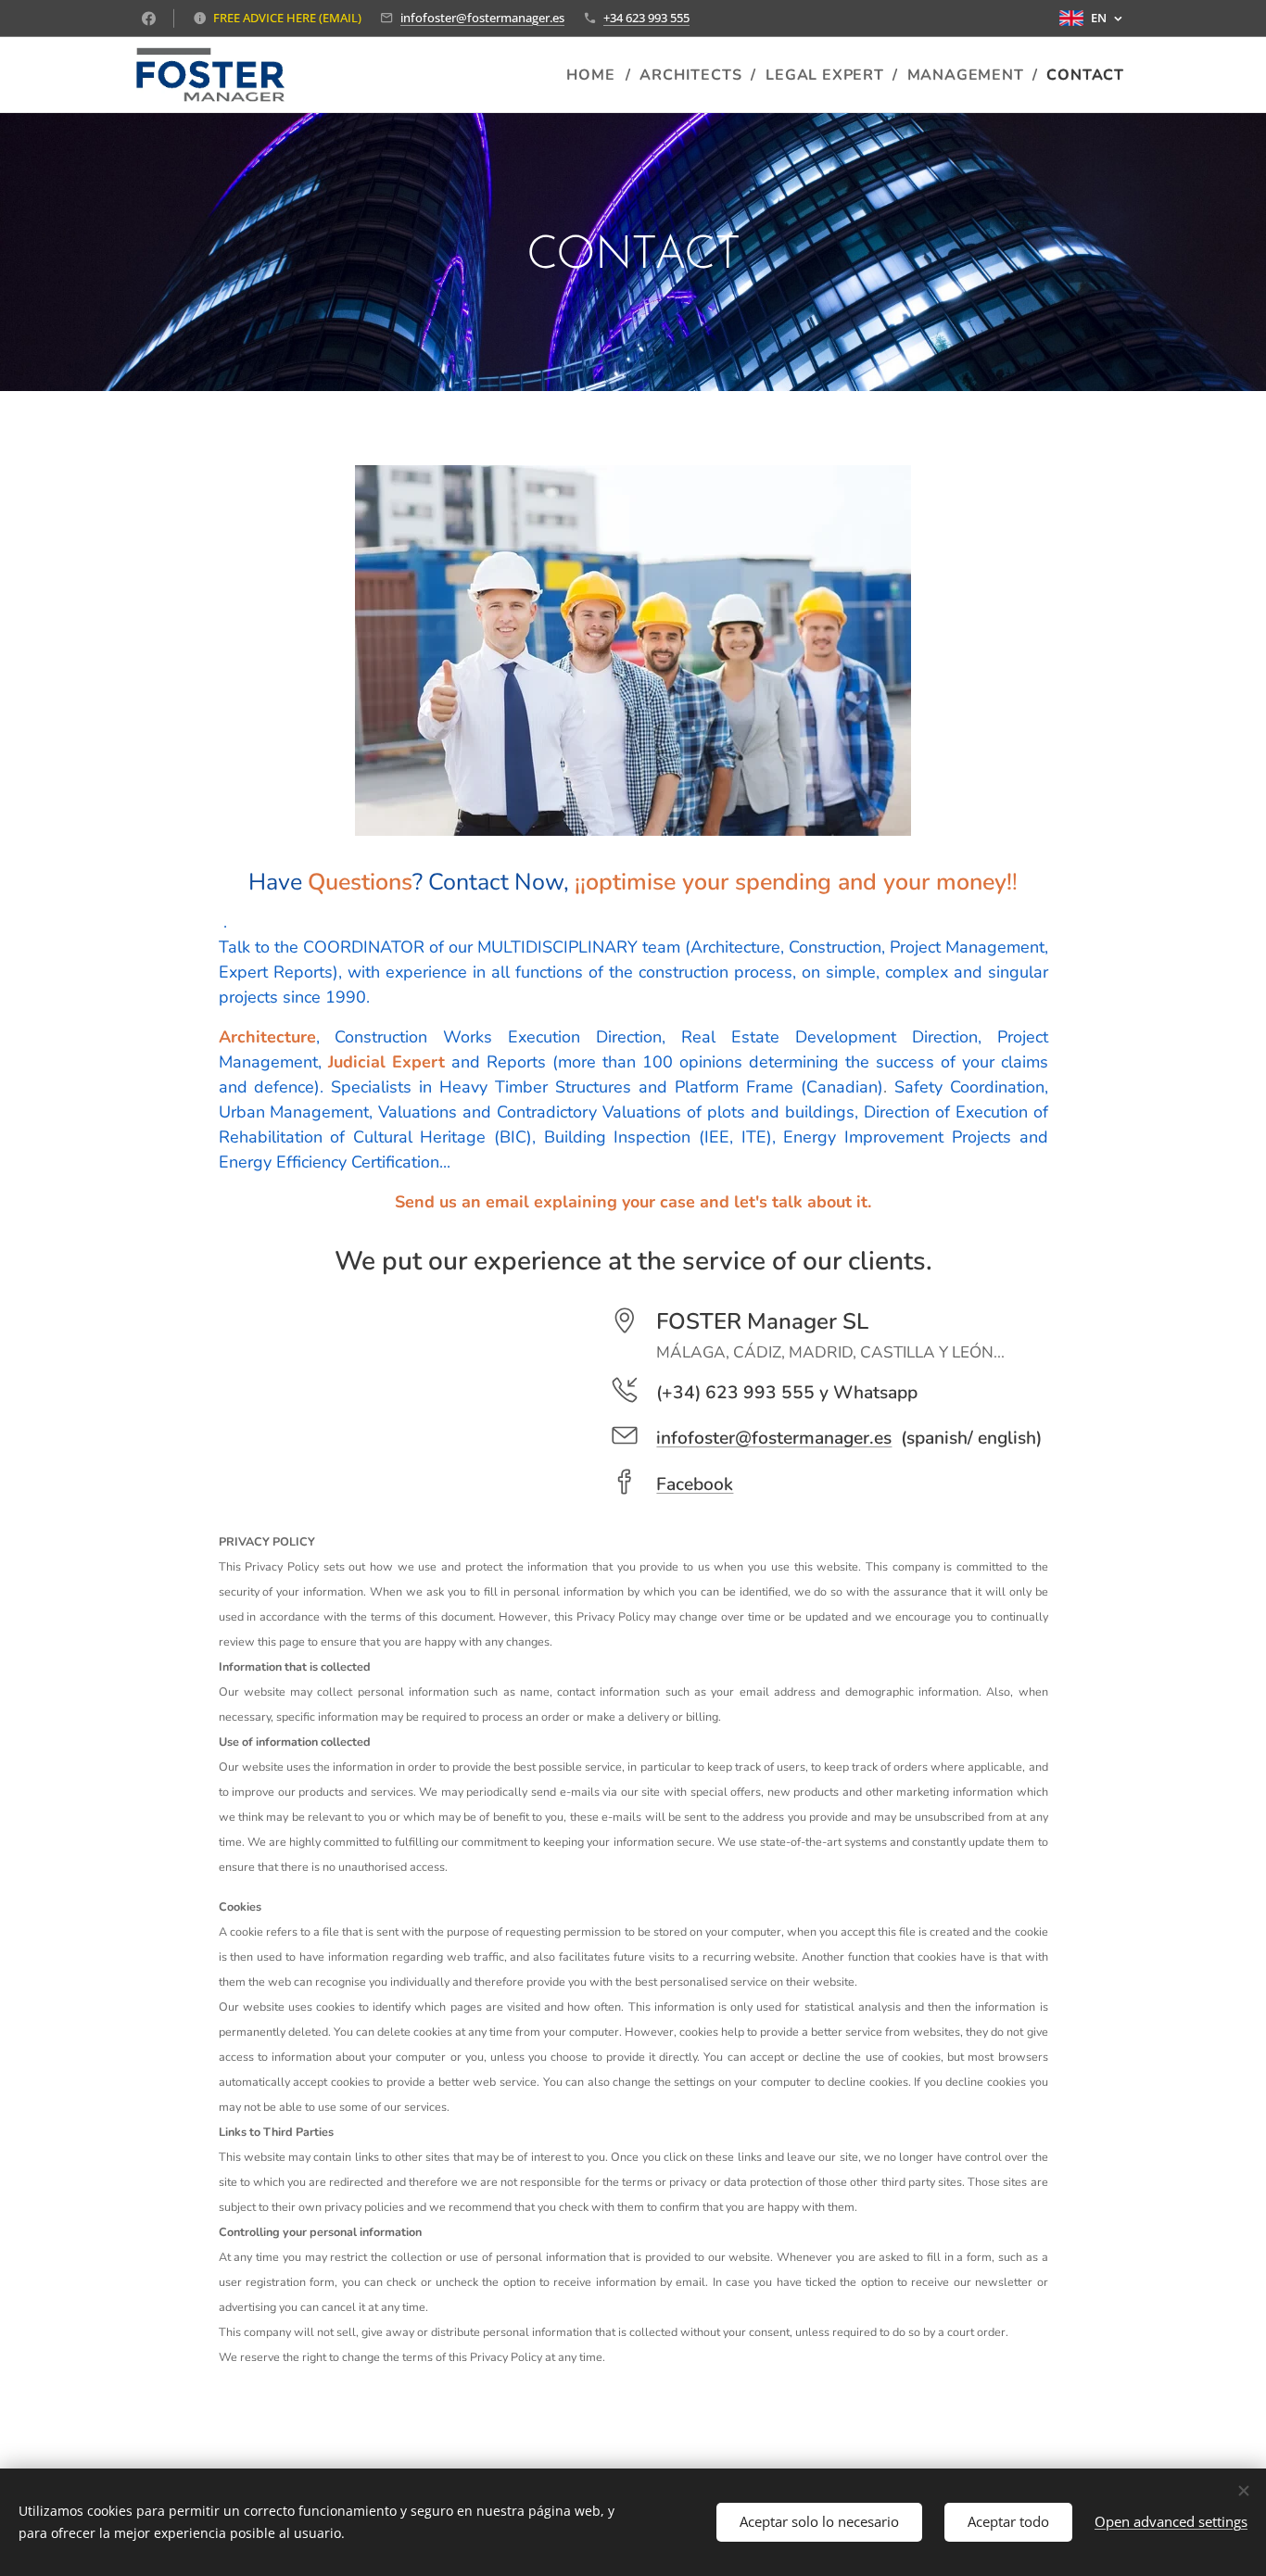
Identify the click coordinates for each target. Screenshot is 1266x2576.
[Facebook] (149, 19)
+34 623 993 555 (646, 18)
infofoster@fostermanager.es (482, 18)
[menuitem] (596, 75)
